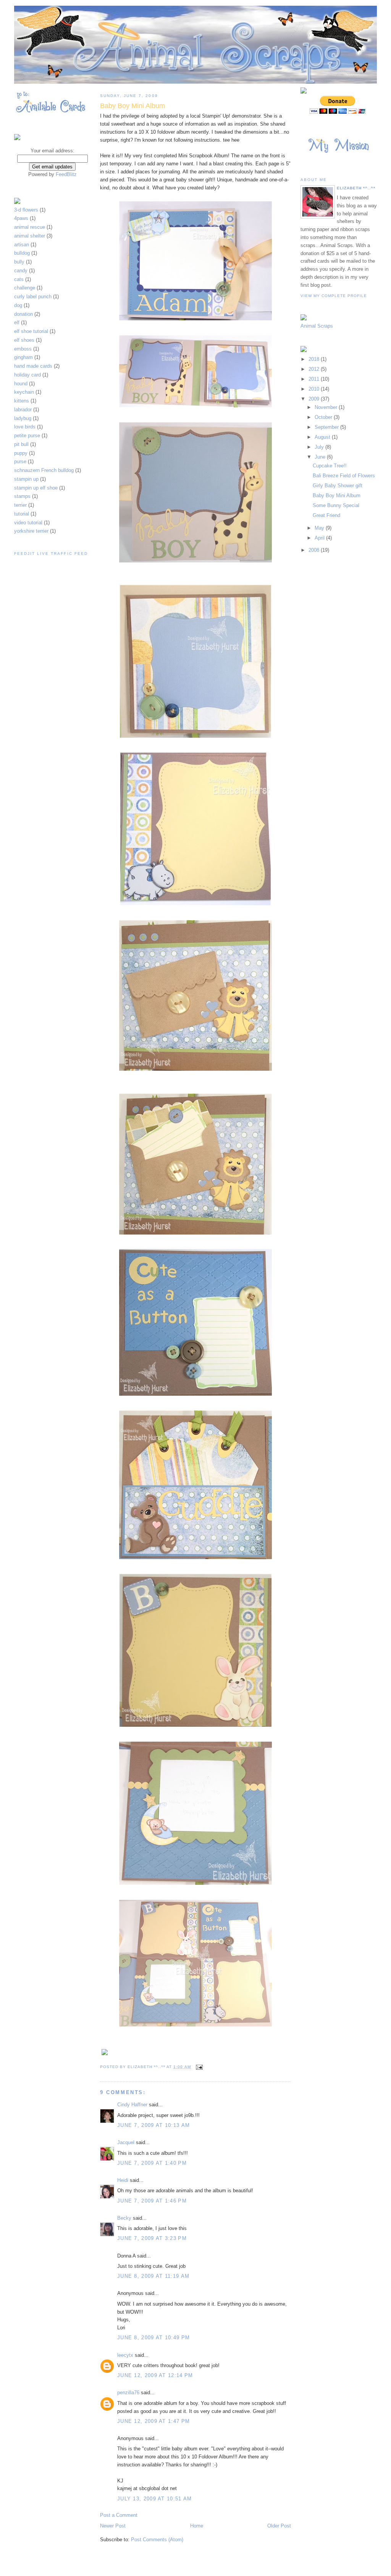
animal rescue (30, 227)
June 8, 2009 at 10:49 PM (153, 2338)
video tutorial (29, 523)
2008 (315, 550)
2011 (315, 379)
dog (19, 305)
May (320, 528)
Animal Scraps (317, 326)
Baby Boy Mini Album (337, 495)
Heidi (123, 2180)
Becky (124, 2218)
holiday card (28, 375)
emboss (24, 349)
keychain (25, 392)
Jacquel (126, 2142)
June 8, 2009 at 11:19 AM (153, 2276)
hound (22, 384)
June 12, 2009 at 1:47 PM (153, 2421)
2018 (315, 359)
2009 (315, 399)
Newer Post (113, 2526)
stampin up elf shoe (37, 488)
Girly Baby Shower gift (338, 486)
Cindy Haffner (132, 2105)
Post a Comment (119, 2515)
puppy (22, 453)
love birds (26, 427)
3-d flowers (27, 210)
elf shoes (25, 340)
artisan (22, 245)
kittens (22, 401)
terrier (21, 505)
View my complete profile (334, 296)
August (323, 437)
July (320, 447)
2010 (315, 389)
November (327, 407)
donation (24, 314)
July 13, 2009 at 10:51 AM (155, 2499)
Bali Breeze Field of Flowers (344, 476)
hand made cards (34, 366)
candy (22, 271)
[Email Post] (199, 2067)
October (324, 417)
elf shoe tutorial (32, 331)
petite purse (28, 436)
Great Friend (326, 515)
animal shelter (30, 236)
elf (18, 322)
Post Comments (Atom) (157, 2540)
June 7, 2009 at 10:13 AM (153, 2125)
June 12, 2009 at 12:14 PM (155, 2375)
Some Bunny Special (336, 505)
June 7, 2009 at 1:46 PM (152, 2201)
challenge (25, 288)
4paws (22, 218)
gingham (24, 357)
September (327, 427)
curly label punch (34, 297)
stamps (23, 496)
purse (21, 461)
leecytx (125, 2355)
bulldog (23, 253)
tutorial (22, 514)
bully (20, 262)
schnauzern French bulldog (45, 470)
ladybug (23, 418)
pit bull (22, 444)
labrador (24, 410)
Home (197, 2526)
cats (20, 279)
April (320, 538)
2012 (315, 369)
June (321, 457)
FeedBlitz (66, 174)
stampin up (27, 479)
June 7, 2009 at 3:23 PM (152, 2238)
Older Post (279, 2526)
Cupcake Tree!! (330, 466)
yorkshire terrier (32, 531)
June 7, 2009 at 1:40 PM (152, 2163)
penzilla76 (128, 2393)
